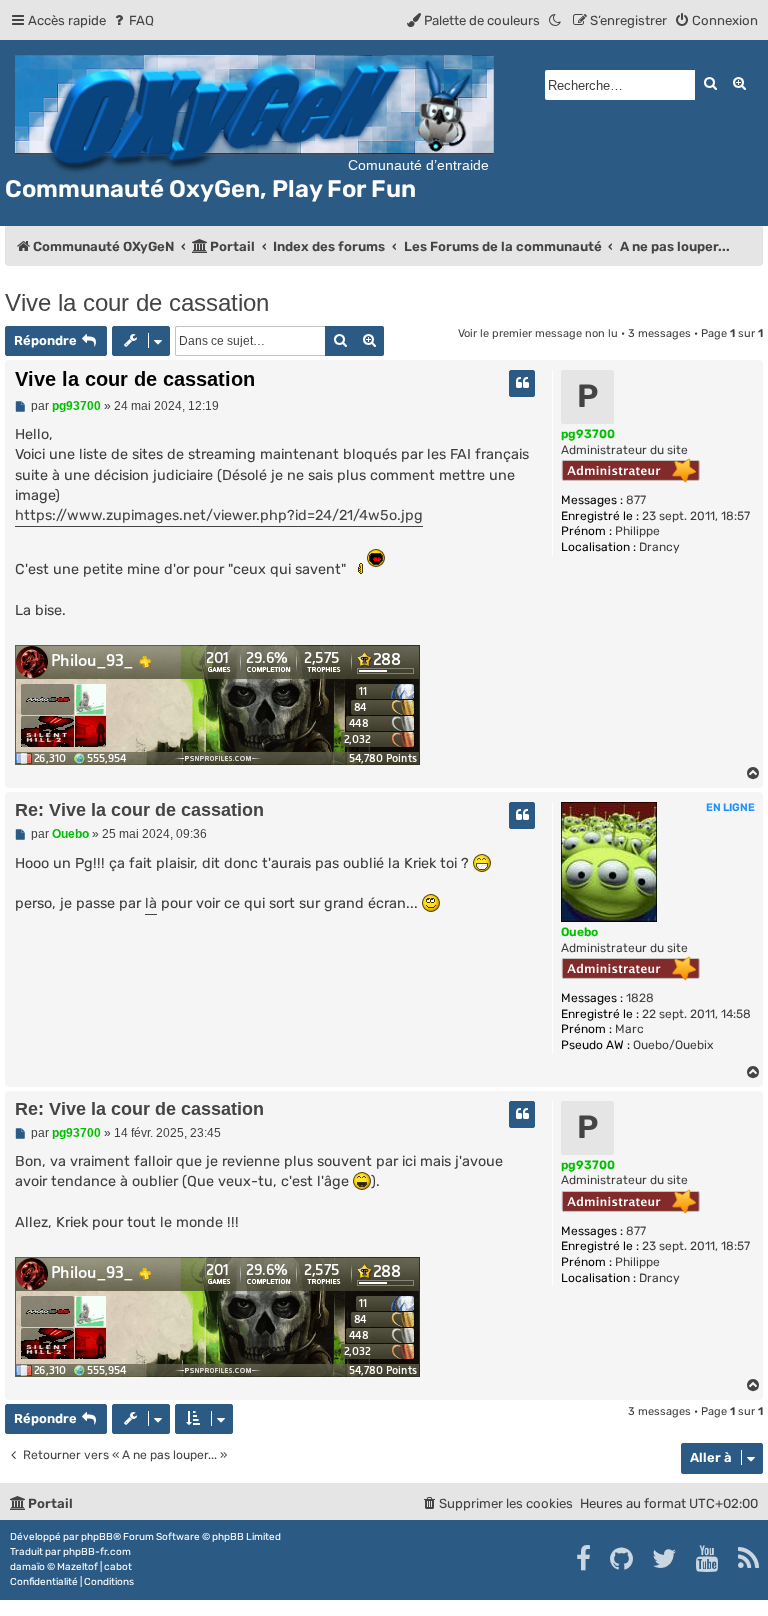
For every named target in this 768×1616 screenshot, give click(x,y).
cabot (118, 1567)
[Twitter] (665, 1559)
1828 (640, 998)
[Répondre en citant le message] (522, 383)
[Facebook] (584, 1559)
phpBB (97, 1537)
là (151, 903)
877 (636, 500)
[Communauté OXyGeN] (257, 111)
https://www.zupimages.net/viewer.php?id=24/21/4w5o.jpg (219, 515)
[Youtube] (708, 1559)
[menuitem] (132, 20)
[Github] (622, 1559)
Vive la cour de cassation (137, 302)
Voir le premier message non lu (538, 333)
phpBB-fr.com (97, 1552)
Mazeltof (77, 1567)
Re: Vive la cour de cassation (139, 810)
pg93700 (588, 434)
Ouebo (579, 932)
